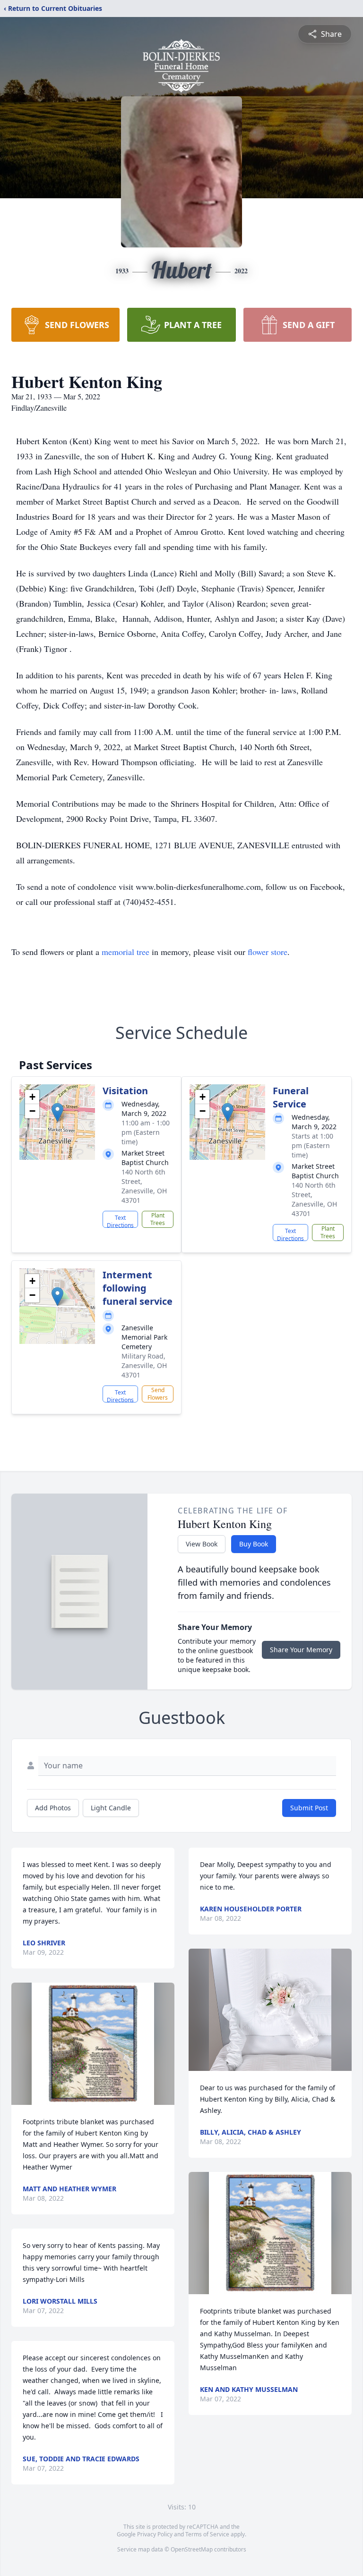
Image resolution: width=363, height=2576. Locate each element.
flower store (268, 952)
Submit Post (309, 1808)
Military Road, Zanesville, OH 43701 (144, 1365)
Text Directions (120, 1221)
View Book (202, 1544)
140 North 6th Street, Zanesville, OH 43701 (144, 1186)
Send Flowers (158, 1394)
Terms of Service (207, 2534)
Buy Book (254, 1544)
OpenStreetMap (192, 2549)
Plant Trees (158, 1219)
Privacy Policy (155, 2534)
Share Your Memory (301, 1650)
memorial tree (125, 952)
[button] (57, 1112)
